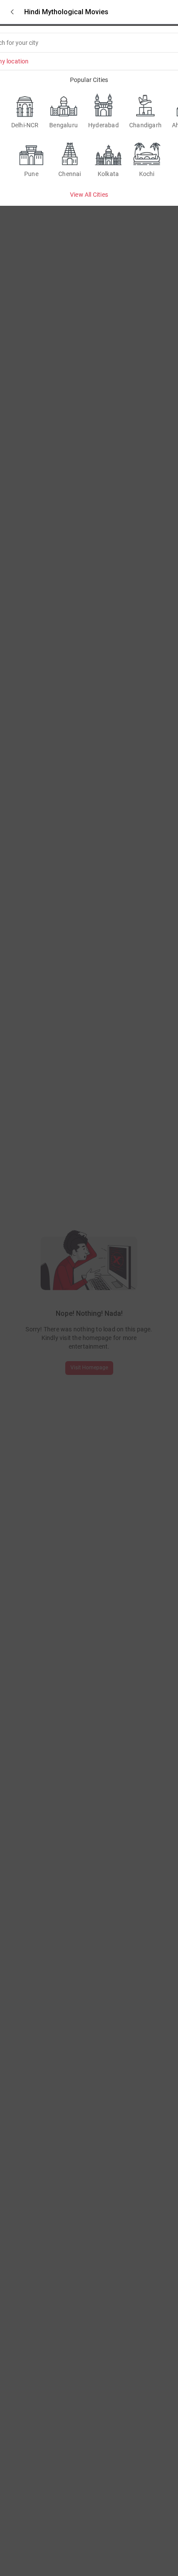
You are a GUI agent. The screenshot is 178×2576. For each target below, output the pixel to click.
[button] (12, 12)
